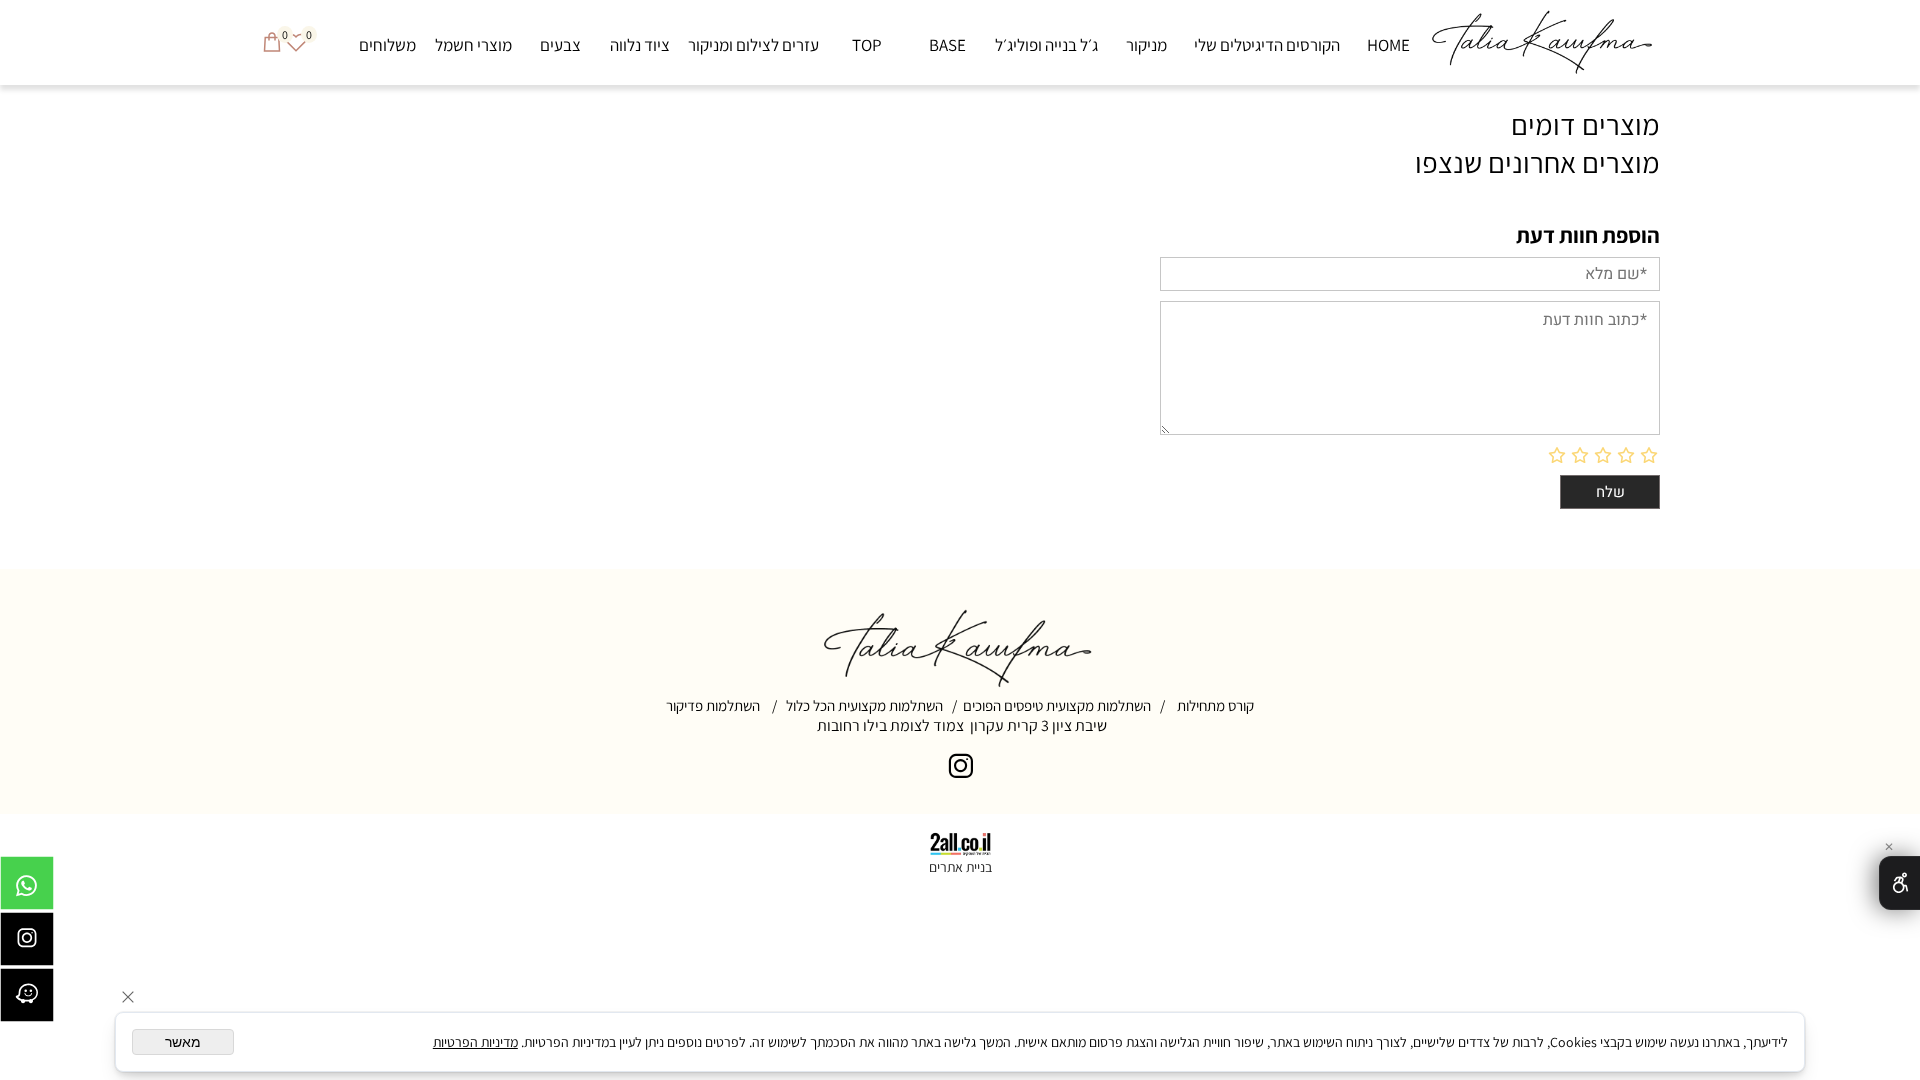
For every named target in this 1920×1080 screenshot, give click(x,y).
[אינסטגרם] (27, 944)
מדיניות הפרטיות (475, 1042)
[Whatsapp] (27, 888)
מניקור (1146, 45)
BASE (947, 45)
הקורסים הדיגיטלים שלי (1267, 45)
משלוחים (387, 45)
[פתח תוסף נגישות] (1899, 883)
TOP (867, 45)
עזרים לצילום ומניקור (753, 45)
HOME (1388, 45)
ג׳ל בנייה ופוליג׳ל (1046, 45)
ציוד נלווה (640, 45)
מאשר (183, 1042)
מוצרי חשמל (473, 45)
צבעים (560, 45)
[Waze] (27, 1000)
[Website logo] (1544, 43)
